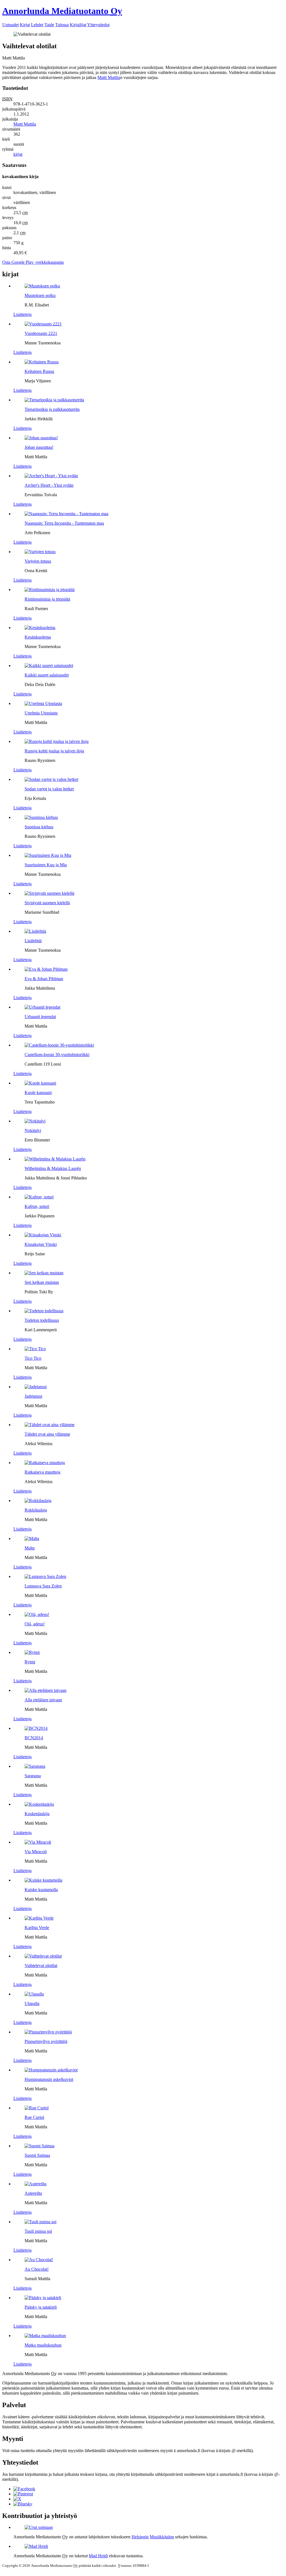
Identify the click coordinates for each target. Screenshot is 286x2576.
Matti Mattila (109, 77)
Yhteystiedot (98, 25)
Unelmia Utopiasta (41, 713)
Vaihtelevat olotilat (41, 1965)
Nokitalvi (33, 1130)
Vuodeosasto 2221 (41, 333)
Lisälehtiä (33, 941)
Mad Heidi (98, 2556)
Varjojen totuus (38, 561)
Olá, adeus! (35, 1624)
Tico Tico (33, 1358)
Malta (30, 1548)
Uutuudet (10, 25)
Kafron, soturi (37, 1206)
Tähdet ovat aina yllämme (47, 1434)
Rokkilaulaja (36, 1510)
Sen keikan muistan (42, 1282)
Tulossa (62, 25)
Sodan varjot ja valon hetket (49, 789)
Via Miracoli (36, 1852)
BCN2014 (34, 1738)
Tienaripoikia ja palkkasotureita (52, 409)
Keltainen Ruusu (39, 371)
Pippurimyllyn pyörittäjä (46, 2041)
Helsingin (140, 2537)
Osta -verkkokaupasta (33, 262)
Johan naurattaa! (39, 447)
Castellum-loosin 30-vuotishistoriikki (57, 1055)
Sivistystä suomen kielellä (47, 903)
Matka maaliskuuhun (43, 2345)
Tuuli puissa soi (38, 2231)
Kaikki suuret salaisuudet (47, 675)
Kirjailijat (78, 25)
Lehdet (37, 25)
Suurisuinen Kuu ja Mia (46, 865)
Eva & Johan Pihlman (44, 979)
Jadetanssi (33, 1396)
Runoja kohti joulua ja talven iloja (54, 751)
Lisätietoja (22, 314)
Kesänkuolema (38, 637)
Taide (49, 25)
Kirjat (25, 25)
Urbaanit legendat (40, 1017)
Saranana (33, 1776)
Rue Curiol (34, 2117)
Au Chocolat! (37, 2269)
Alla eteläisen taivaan (43, 1700)
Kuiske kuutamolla (41, 1890)
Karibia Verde (37, 1928)
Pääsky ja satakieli (41, 2307)
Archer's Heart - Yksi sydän (49, 485)
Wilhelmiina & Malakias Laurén (53, 1168)
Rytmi (30, 1662)
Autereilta (33, 2193)
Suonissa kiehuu (39, 827)
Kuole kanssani (38, 1092)
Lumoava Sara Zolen (43, 1586)
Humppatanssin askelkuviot (49, 2079)
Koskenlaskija (37, 1814)
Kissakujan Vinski (41, 1244)
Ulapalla (32, 2003)
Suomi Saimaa (37, 2155)
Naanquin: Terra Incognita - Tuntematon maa (64, 523)
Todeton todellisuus (42, 1320)
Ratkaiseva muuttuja (42, 1472)
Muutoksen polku (40, 295)
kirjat (18, 154)
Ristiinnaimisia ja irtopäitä (47, 599)
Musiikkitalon (162, 2537)
